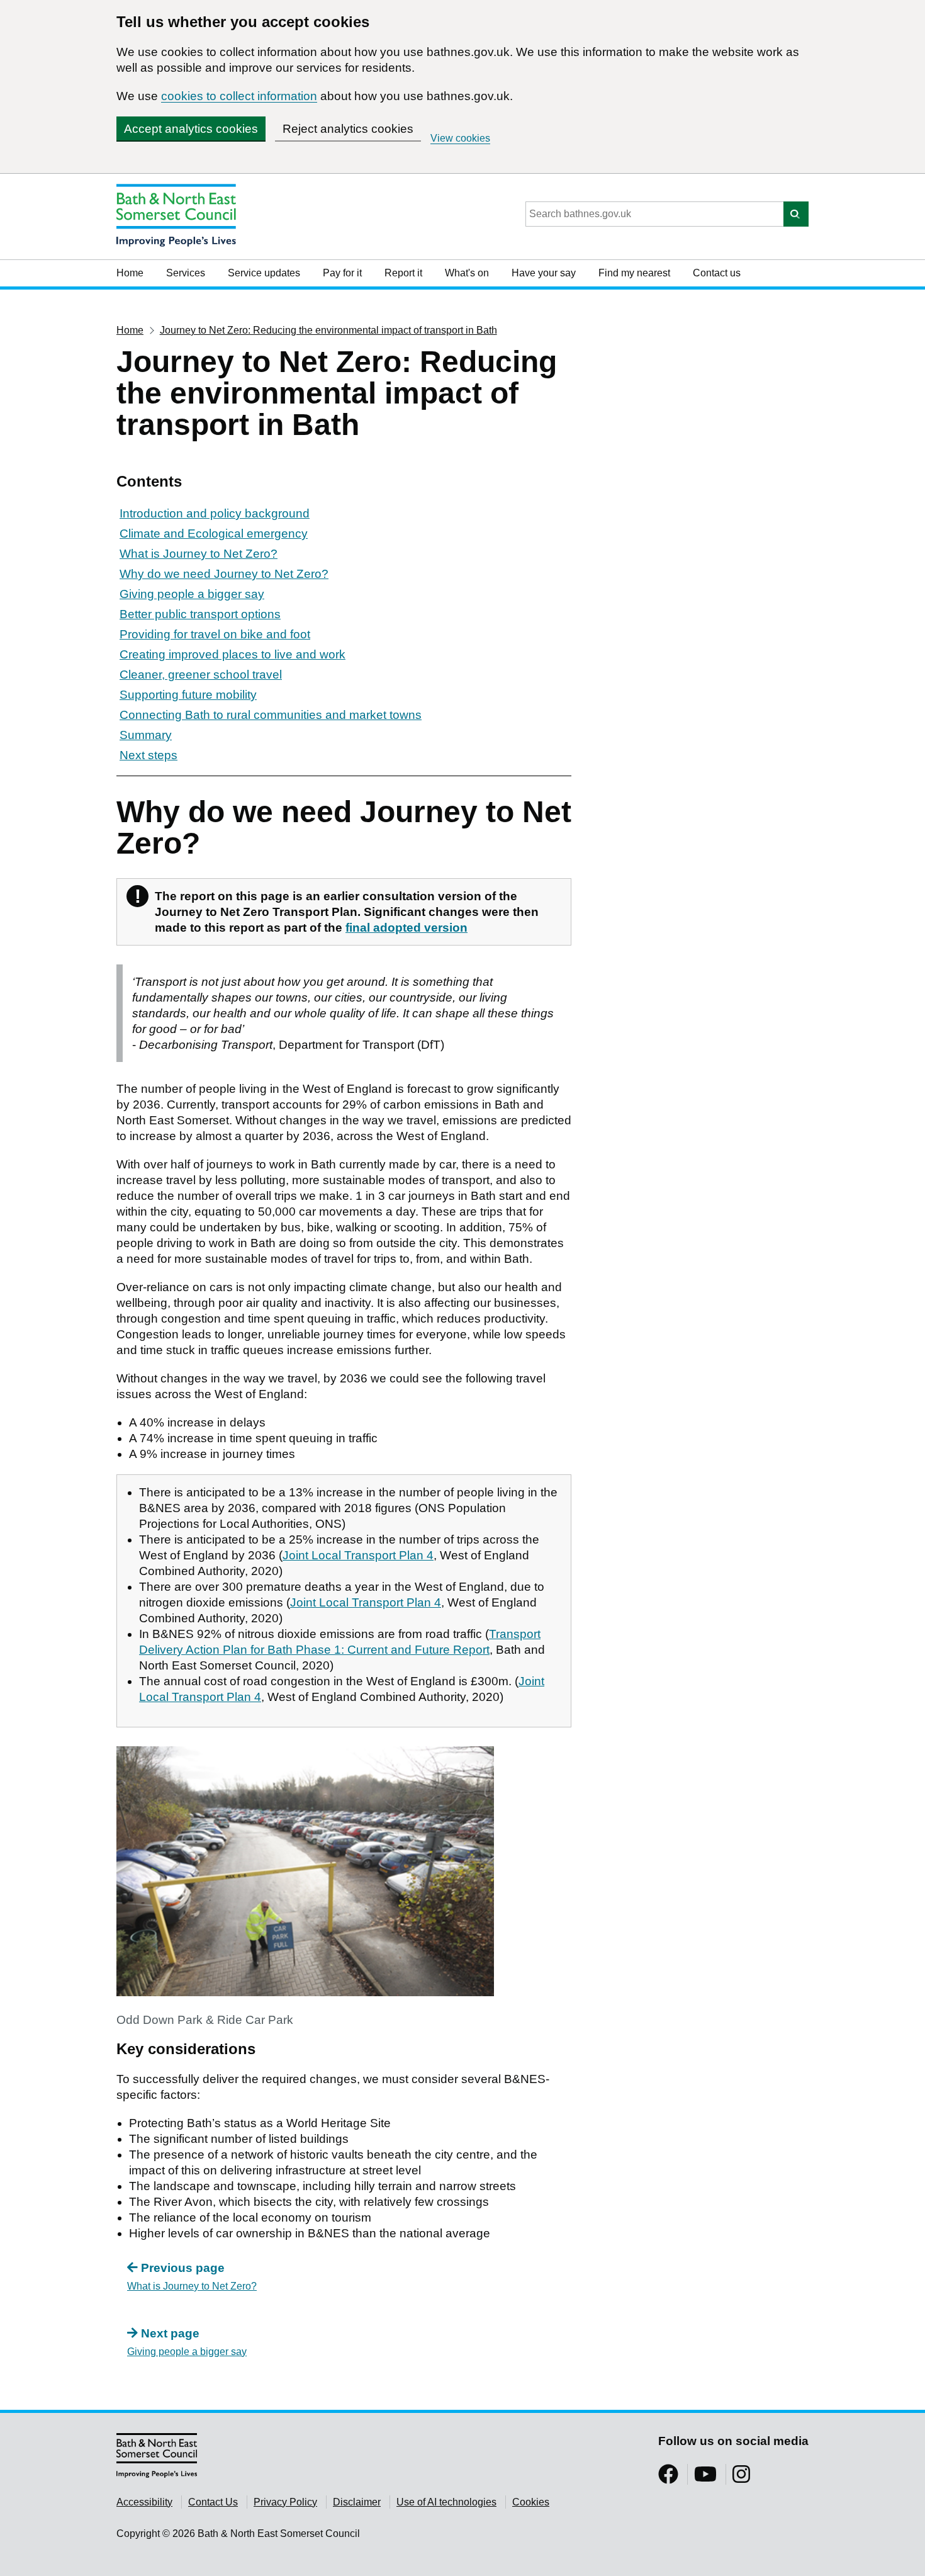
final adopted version (406, 928)
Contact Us (213, 2502)
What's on (467, 273)
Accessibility (144, 2502)
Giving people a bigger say (192, 594)
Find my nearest (634, 273)
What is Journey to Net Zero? (199, 554)
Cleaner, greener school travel (201, 675)
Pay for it (342, 273)
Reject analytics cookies (348, 129)
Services (186, 273)
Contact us (717, 273)
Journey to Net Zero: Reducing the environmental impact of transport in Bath (328, 330)
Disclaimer (357, 2502)
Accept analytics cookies (191, 129)
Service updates (264, 273)
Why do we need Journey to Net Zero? (224, 574)
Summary (146, 735)
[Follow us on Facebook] (668, 2478)
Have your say (544, 273)
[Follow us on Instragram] (741, 2478)
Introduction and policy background (215, 513)
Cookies (531, 2502)
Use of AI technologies (446, 2502)
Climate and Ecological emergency (214, 534)
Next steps (149, 755)
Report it (403, 273)
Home (130, 273)
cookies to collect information (239, 96)
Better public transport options (200, 614)
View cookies (460, 138)
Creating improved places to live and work (233, 654)
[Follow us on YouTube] (705, 2478)
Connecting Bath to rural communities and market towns (271, 715)
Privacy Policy (285, 2502)
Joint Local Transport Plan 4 (358, 1555)
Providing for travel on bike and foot (215, 634)
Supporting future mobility (188, 695)
